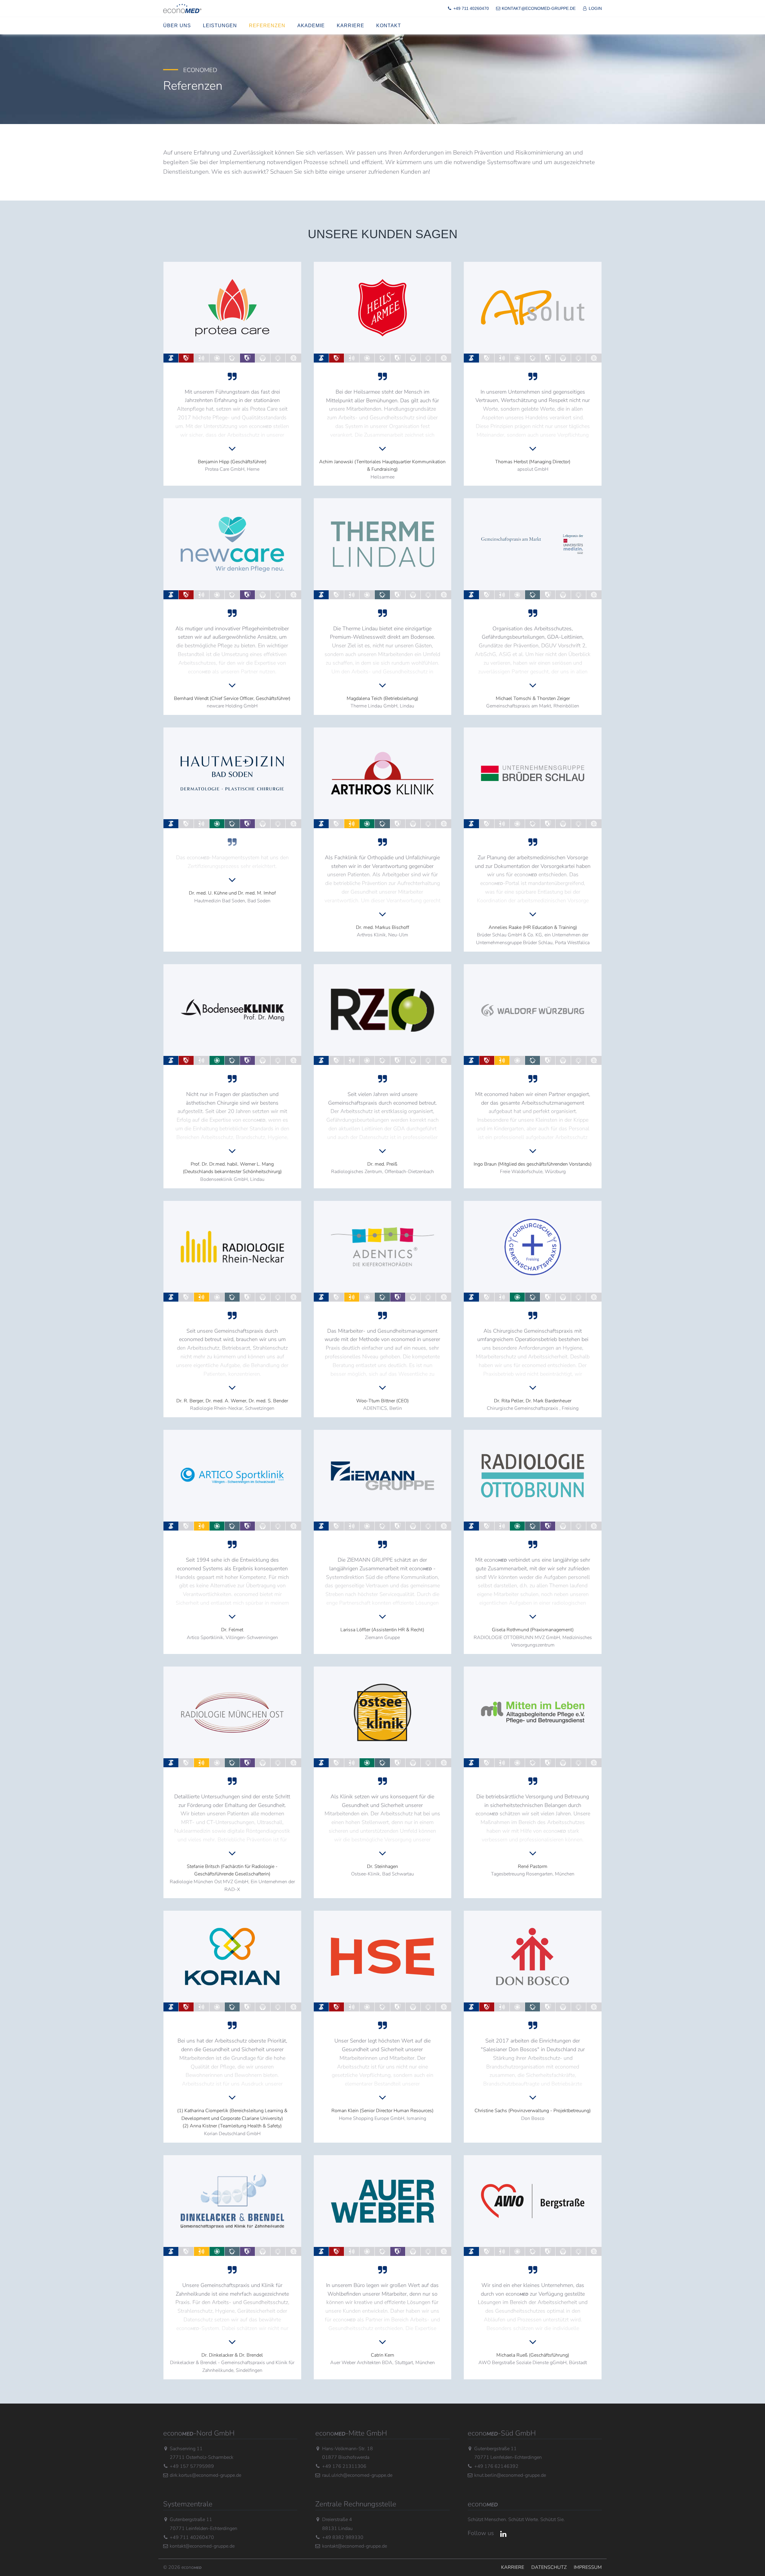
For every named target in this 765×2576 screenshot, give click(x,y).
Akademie (311, 26)
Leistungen (220, 26)
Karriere (351, 26)
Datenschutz (549, 2567)
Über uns (177, 26)
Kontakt (389, 26)
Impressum (588, 2567)
